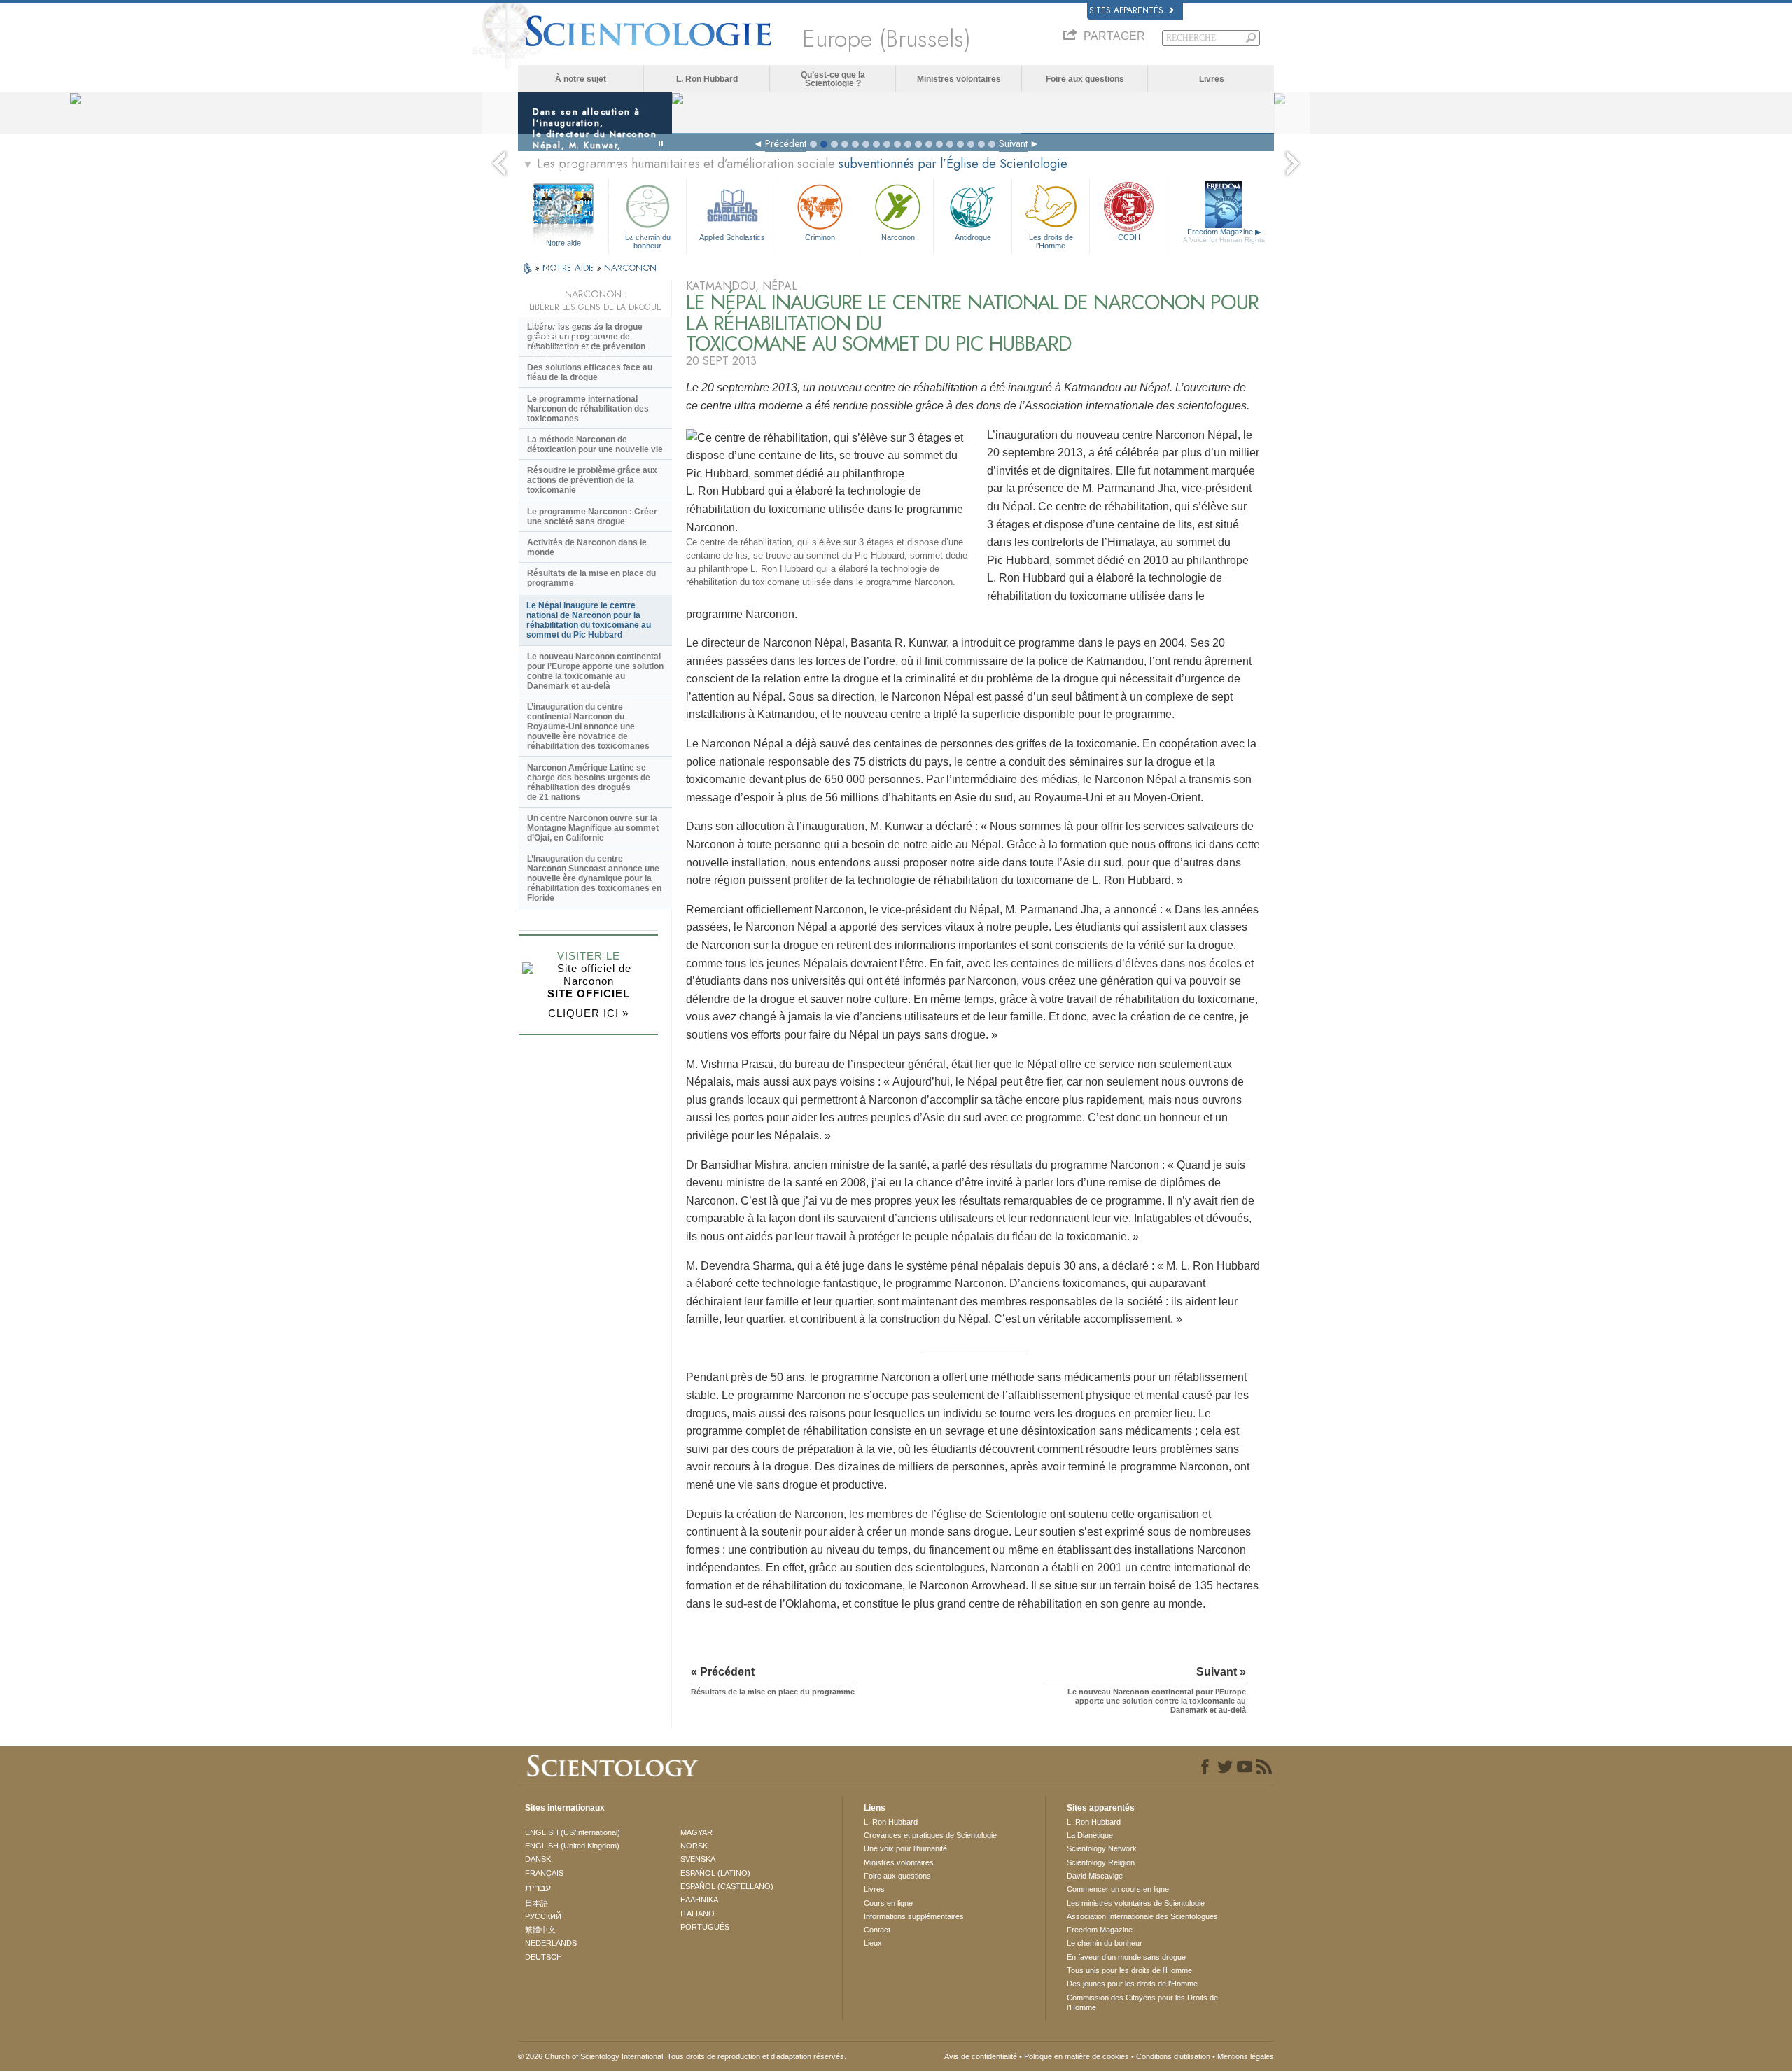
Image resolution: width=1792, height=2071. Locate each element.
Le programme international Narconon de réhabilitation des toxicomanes (588, 409)
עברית (538, 1888)
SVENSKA (698, 1859)
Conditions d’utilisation (1173, 2056)
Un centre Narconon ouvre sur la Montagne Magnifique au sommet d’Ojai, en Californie (593, 828)
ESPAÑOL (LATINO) (715, 1873)
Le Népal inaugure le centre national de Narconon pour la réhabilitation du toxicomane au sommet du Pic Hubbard (589, 620)
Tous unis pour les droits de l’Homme (1129, 1970)
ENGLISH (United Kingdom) (572, 1846)
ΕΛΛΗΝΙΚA (699, 1900)
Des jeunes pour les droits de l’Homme (1132, 1984)
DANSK (538, 1859)
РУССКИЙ (543, 1916)
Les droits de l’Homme (1051, 241)
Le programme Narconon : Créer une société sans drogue (592, 517)
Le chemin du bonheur (1105, 1943)
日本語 (537, 1903)
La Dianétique (1090, 1835)
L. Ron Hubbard (707, 79)
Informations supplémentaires (914, 1916)
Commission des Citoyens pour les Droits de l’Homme (1142, 2002)
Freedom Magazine (1224, 236)
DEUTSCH (544, 1957)
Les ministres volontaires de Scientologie (1136, 1903)
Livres (1212, 79)
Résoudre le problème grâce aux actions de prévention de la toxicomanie (592, 480)
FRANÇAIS (544, 1873)
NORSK (694, 1846)
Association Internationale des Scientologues (1142, 1916)
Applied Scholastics (732, 237)
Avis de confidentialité (981, 2056)
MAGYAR (696, 1832)
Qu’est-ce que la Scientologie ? (833, 79)
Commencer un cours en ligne (1118, 1889)
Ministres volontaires (959, 79)
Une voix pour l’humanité (905, 1848)
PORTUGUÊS (705, 1927)
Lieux (873, 1943)
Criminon (820, 237)
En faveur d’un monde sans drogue (1126, 1957)
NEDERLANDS (551, 1943)
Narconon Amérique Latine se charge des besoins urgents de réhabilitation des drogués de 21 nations (589, 782)
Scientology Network (1102, 1848)
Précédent (786, 143)
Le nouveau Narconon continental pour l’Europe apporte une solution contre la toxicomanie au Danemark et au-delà (595, 671)
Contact (877, 1930)
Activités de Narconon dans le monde (587, 547)
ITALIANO (698, 1914)
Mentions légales (1246, 2056)
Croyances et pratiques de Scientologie (930, 1835)
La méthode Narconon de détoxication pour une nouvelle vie (595, 444)
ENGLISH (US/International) (573, 1832)
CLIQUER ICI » (588, 1013)
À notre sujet (581, 79)
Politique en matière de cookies (1077, 2056)
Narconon (898, 237)
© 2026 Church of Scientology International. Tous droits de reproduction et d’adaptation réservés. (682, 2056)
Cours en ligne (888, 1903)
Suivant (1013, 143)
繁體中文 (540, 1930)
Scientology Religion (1101, 1862)
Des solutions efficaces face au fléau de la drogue (590, 372)
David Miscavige (1095, 1876)
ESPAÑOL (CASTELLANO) (727, 1886)
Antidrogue (973, 237)
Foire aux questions (1085, 79)
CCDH (1129, 237)
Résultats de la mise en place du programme (591, 578)
